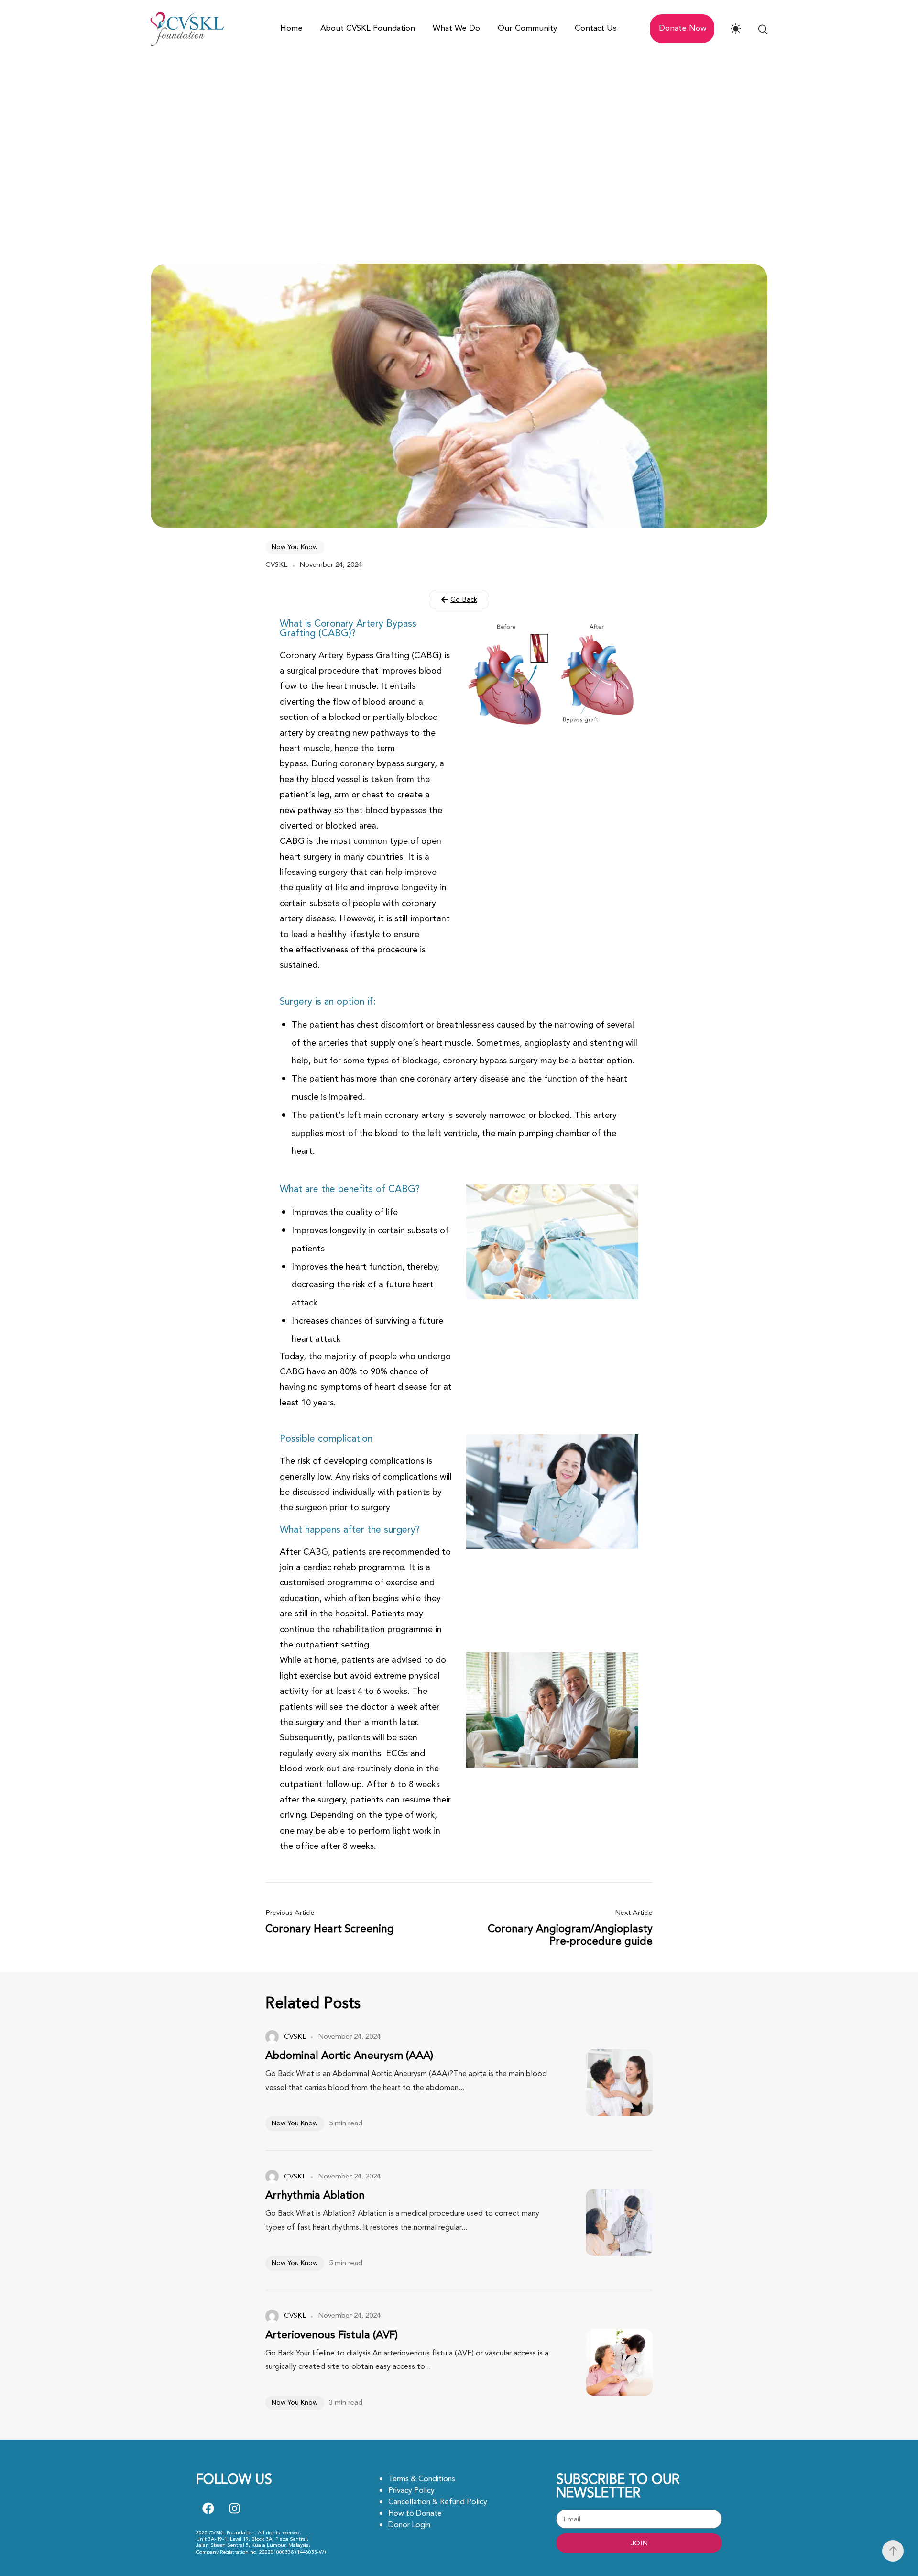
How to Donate (415, 2513)
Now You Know (295, 547)
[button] (459, 600)
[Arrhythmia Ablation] (605, 2222)
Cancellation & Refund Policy (438, 2502)
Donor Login (409, 2525)
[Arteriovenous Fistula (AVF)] (605, 2362)
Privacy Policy (411, 2490)
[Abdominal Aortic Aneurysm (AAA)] (605, 2083)
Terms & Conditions (422, 2479)
